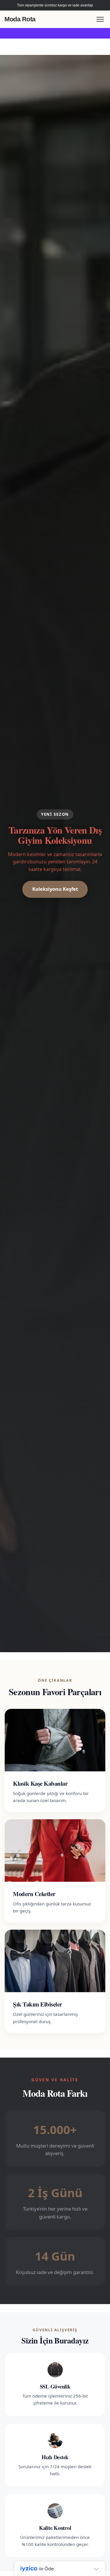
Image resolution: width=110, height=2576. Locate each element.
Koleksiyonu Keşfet (55, 889)
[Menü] (100, 19)
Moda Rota (20, 19)
